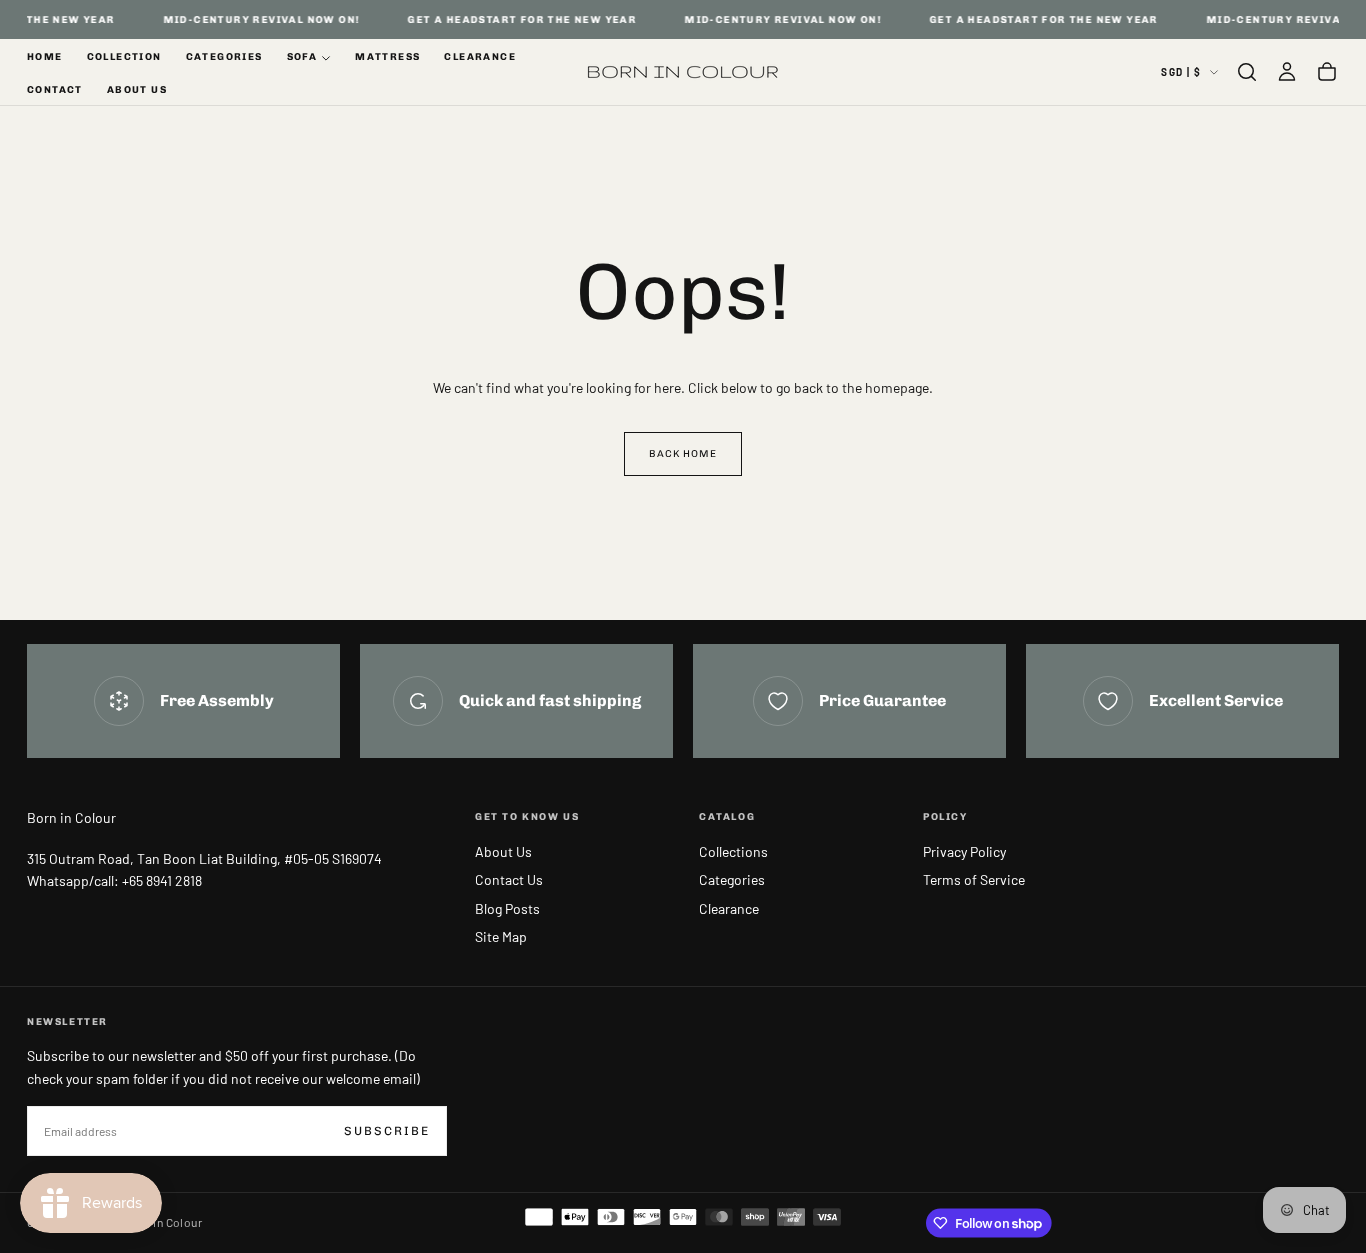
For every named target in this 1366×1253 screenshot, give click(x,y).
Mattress (387, 57)
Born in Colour (71, 817)
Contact (55, 90)
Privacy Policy (964, 851)
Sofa (302, 57)
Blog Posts (507, 908)
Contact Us (509, 879)
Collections (733, 851)
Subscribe (387, 1131)
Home (45, 57)
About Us (137, 90)
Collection (124, 57)
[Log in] (1287, 72)
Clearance (480, 57)
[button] (1247, 72)
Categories (224, 57)
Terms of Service (974, 879)
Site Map (501, 936)
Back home (683, 454)
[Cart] (1327, 72)
